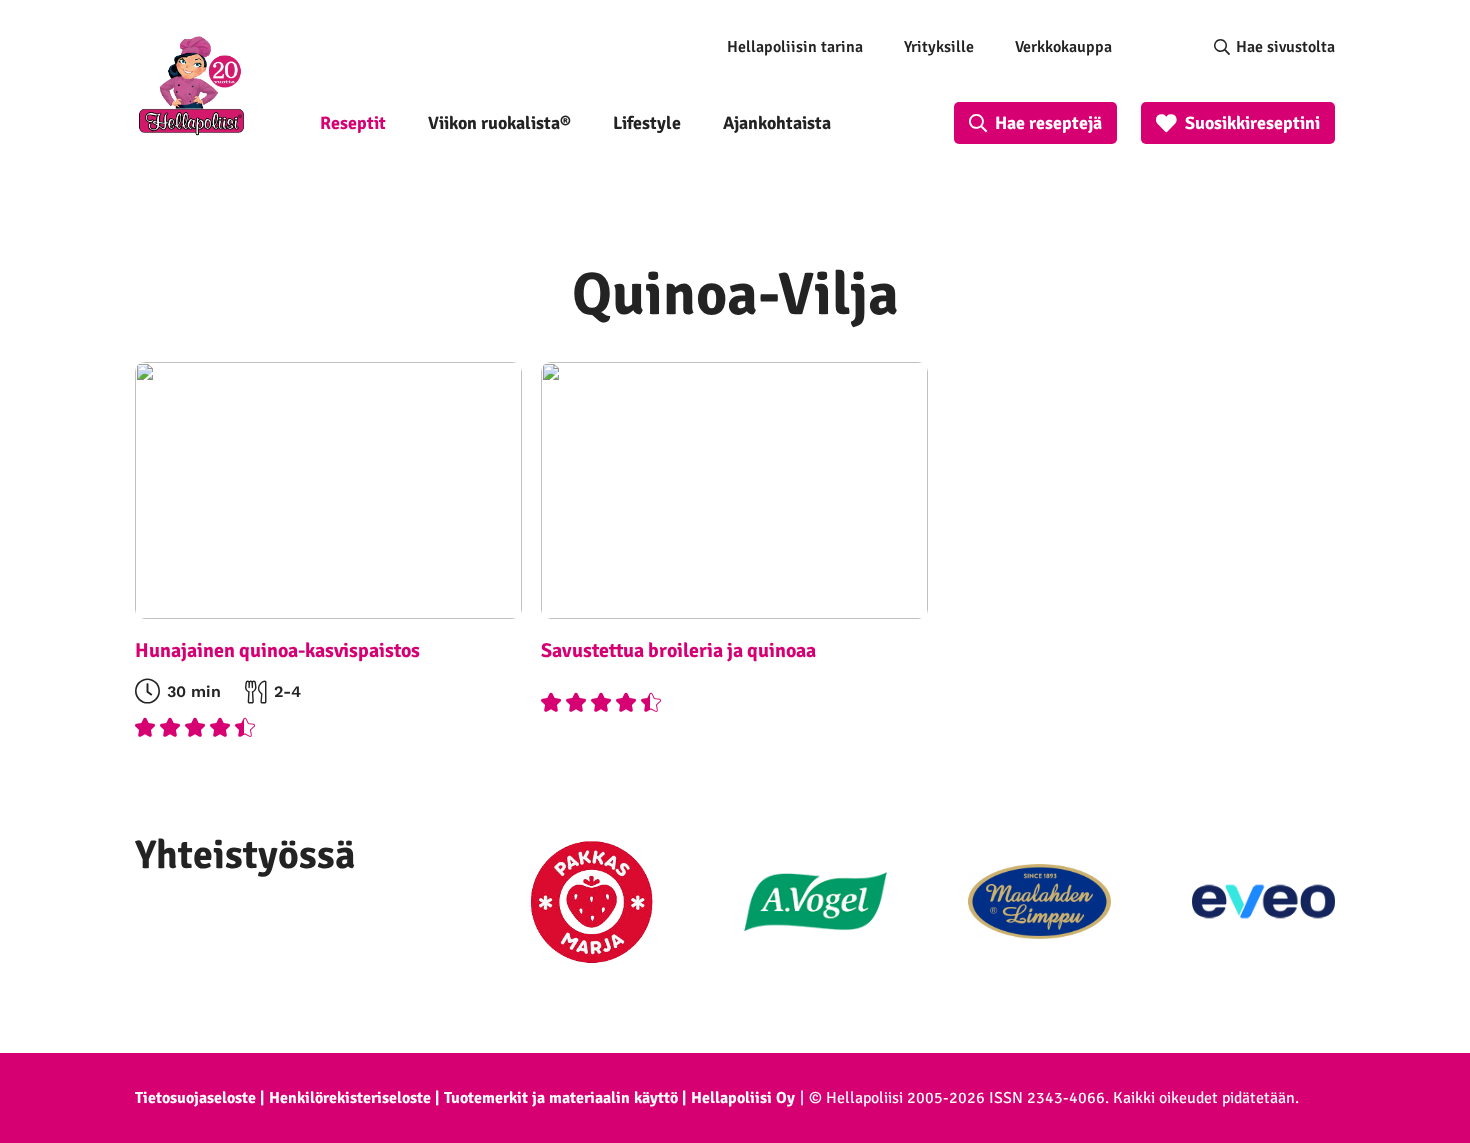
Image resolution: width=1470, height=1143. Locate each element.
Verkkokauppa (1063, 47)
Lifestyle (647, 123)
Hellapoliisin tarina (795, 47)
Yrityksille (939, 47)
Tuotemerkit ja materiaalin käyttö (561, 1098)
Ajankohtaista (777, 123)
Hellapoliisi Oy (743, 1098)
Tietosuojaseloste (195, 1098)
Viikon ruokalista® (499, 123)
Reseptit (353, 123)
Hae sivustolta (1285, 47)
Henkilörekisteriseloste (350, 1098)
